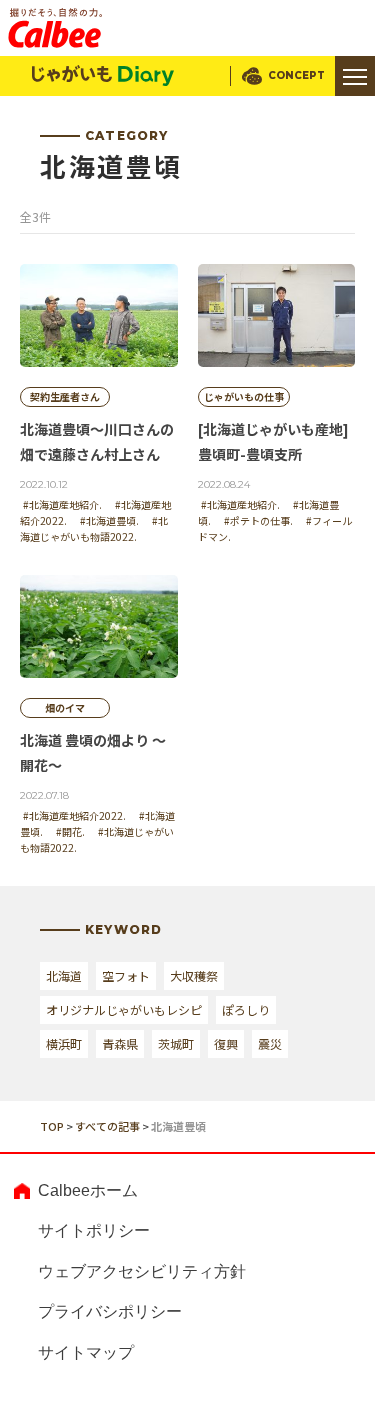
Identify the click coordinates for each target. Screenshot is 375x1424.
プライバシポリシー (110, 1311)
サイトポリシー (94, 1230)
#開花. (70, 831)
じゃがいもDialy (103, 76)
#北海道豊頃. (109, 520)
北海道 (64, 975)
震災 (270, 1043)
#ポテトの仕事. (258, 520)
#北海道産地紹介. (62, 504)
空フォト (126, 975)
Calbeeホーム (88, 1190)
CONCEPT (296, 75)
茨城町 (176, 1043)
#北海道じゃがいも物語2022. (94, 528)
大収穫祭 (194, 975)
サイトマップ (86, 1352)
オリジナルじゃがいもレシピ (124, 1009)
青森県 (120, 1043)
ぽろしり (246, 1009)
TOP (52, 1126)
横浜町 (64, 1043)
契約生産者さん (65, 396)
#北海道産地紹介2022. (74, 815)
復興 (226, 1043)
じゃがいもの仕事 (244, 396)
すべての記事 (107, 1126)
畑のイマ (65, 707)
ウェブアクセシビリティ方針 (142, 1271)
